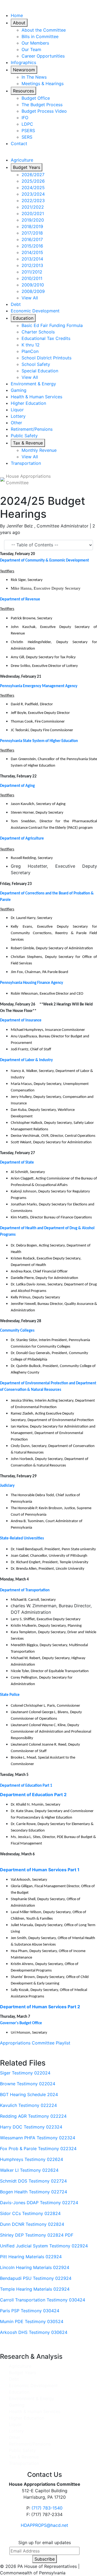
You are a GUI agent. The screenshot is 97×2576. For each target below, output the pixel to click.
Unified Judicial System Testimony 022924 (44, 2246)
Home (17, 15)
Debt (16, 304)
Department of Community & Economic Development (44, 561)
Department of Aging (17, 786)
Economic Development (35, 311)
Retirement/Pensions (32, 429)
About (19, 23)
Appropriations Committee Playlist (35, 2043)
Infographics (23, 62)
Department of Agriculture (22, 839)
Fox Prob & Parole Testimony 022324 (38, 2149)
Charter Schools (38, 332)
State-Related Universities (22, 1538)
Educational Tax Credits (46, 338)
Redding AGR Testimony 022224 (33, 2116)
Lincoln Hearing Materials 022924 (35, 2267)
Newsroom (24, 70)
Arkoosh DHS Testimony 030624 (34, 2332)
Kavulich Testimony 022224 (28, 2105)
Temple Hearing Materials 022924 (35, 2289)
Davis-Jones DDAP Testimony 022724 (39, 2203)
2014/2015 (32, 252)
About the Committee (44, 30)
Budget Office (36, 98)
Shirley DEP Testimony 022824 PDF (37, 2235)
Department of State (17, 1163)
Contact (19, 143)
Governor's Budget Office (21, 2023)
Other (16, 423)
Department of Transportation (25, 1590)
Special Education (40, 371)
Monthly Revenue (39, 450)
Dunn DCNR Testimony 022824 (32, 2224)
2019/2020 (33, 220)
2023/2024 (33, 194)
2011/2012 (32, 272)
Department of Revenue (20, 599)
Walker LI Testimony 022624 (29, 2170)
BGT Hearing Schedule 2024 (29, 2094)
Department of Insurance (21, 1020)
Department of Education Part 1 (26, 1786)
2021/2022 (33, 207)
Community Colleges (17, 1331)
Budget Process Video (44, 111)
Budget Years (27, 167)
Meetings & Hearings (43, 83)
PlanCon (30, 351)
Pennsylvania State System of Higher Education (39, 741)
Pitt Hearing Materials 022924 (31, 2257)
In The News (34, 77)
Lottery (18, 416)
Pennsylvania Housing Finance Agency (32, 983)
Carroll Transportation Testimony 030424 (43, 2300)
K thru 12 (31, 345)
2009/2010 (33, 285)
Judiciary (7, 1486)
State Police (10, 1695)
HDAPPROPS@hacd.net (44, 2525)
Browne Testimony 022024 (28, 2084)
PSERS (28, 131)
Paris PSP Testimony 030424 (30, 2311)
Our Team (31, 49)
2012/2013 (32, 265)
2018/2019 (32, 226)
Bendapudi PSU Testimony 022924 (36, 2278)
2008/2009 (33, 291)
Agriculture (22, 160)
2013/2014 (32, 259)
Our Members (35, 43)
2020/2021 (33, 213)
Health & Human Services (37, 397)
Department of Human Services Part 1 (40, 1870)
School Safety (36, 364)
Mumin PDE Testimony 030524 (32, 2321)
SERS (27, 137)
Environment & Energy (33, 384)
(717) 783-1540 (47, 2508)
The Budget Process (42, 105)
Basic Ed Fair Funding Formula (52, 325)
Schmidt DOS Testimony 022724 (33, 2181)
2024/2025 (33, 188)
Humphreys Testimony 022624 (32, 2159)
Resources (23, 91)
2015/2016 (32, 246)
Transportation (26, 463)
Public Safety (24, 436)
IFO (25, 118)
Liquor (17, 410)
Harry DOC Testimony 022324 (31, 2127)
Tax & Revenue (28, 443)
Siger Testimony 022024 (25, 2073)
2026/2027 (33, 175)
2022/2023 (33, 201)
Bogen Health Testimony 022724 (34, 2192)
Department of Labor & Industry (26, 1060)
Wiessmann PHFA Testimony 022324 (38, 2138)
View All (30, 298)
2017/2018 (32, 233)
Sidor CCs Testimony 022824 (30, 2213)
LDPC (27, 124)
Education (23, 318)
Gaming (19, 390)
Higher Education (28, 403)
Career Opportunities (43, 56)
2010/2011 (32, 278)
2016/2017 (32, 239)
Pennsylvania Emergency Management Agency (39, 686)
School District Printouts (46, 358)
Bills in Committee (40, 36)
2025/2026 (33, 181)
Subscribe (45, 2559)
